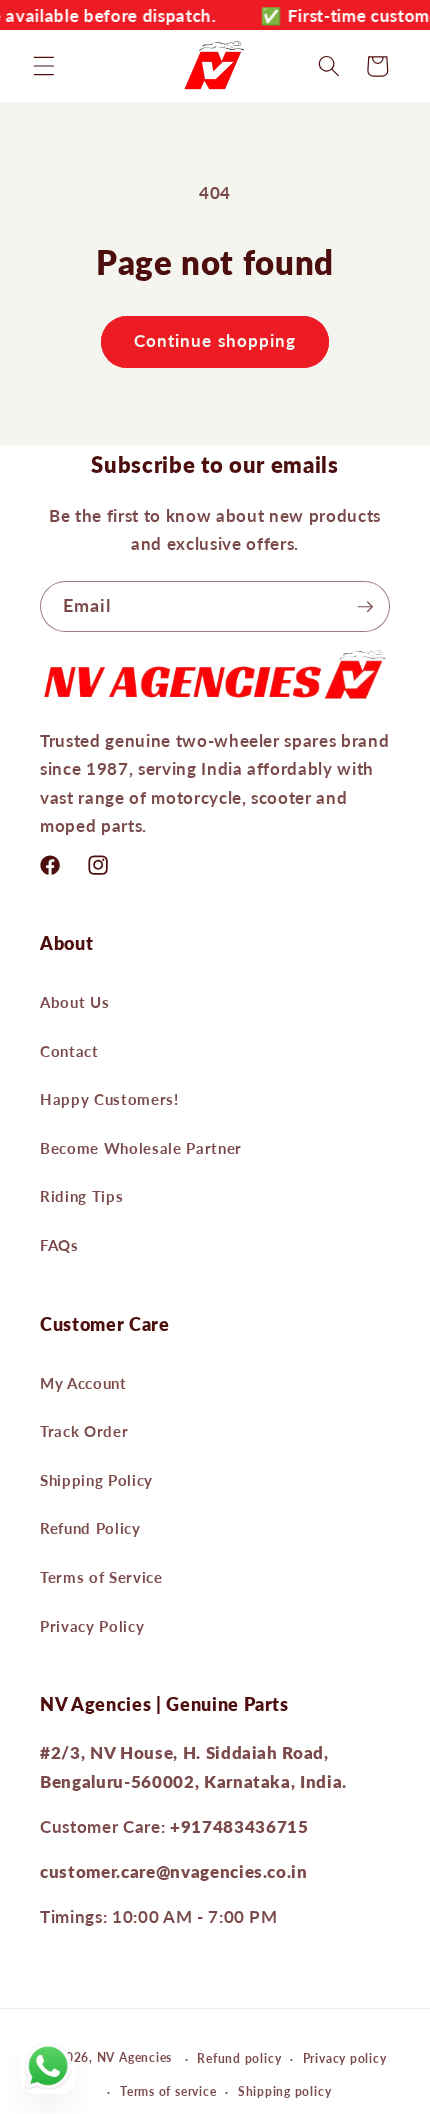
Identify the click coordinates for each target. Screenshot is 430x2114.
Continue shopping (215, 341)
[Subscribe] (365, 607)
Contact (69, 1051)
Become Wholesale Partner (141, 1148)
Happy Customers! (109, 1099)
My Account (83, 1383)
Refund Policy (90, 1528)
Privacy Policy (92, 1626)
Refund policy (239, 2058)
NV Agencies (134, 2058)
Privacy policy (345, 2058)
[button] (44, 66)
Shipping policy (285, 2091)
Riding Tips (81, 1196)
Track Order (84, 1431)
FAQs (59, 1245)
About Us (74, 1002)
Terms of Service (101, 1577)
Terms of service (168, 2091)
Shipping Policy (96, 1480)
